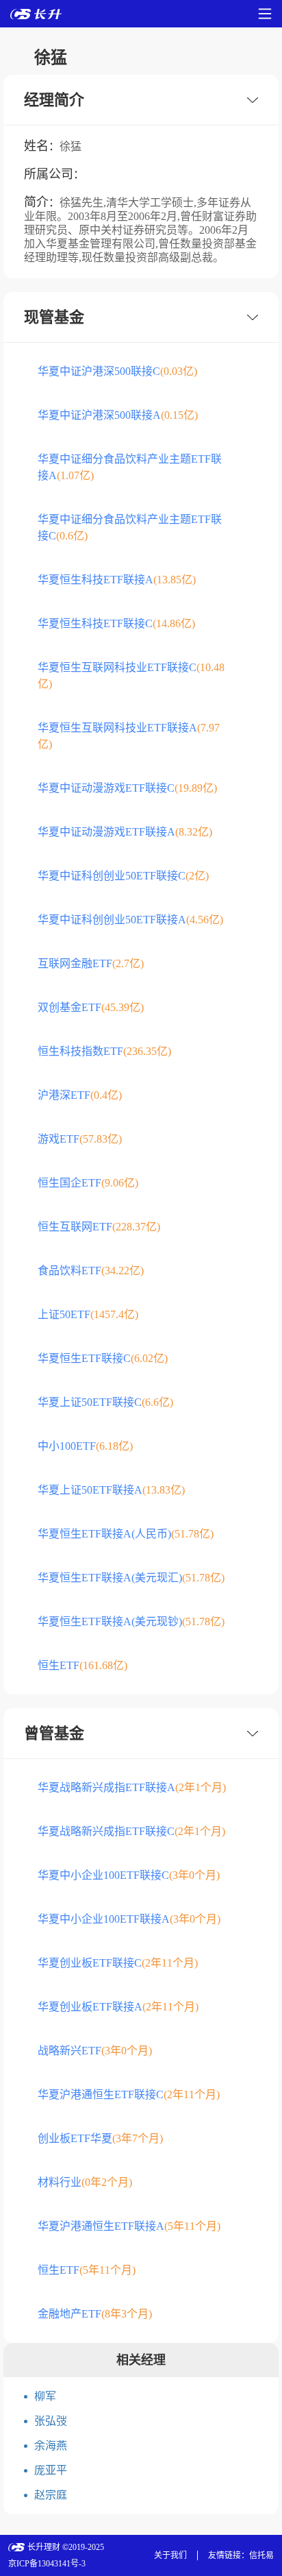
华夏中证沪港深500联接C (117, 371)
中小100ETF (85, 1446)
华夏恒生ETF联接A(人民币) (126, 1534)
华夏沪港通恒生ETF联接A (129, 2226)
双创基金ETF (91, 1007)
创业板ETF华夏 (100, 2138)
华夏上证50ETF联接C (105, 1402)
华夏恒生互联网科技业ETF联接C (131, 676)
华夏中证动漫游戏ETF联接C (127, 788)
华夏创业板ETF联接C (118, 1963)
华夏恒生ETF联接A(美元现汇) (131, 1578)
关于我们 (170, 2555)
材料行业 (85, 2182)
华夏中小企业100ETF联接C (129, 1875)
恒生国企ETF (88, 1183)
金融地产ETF (95, 2314)
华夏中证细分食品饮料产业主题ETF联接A (130, 467)
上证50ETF (88, 1314)
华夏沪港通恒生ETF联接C (129, 2094)
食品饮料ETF (91, 1271)
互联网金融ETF (91, 963)
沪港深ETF (80, 1095)
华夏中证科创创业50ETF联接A (130, 920)
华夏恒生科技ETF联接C (116, 623)
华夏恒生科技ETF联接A (117, 580)
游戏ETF (80, 1139)
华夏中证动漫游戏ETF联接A (125, 832)
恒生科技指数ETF (104, 1051)
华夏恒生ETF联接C (103, 1358)
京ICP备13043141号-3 (47, 2564)
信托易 (261, 2555)
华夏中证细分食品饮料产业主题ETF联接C (130, 527)
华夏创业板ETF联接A (118, 2007)
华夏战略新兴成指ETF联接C (131, 1831)
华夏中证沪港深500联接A (118, 415)
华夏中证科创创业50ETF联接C (123, 876)
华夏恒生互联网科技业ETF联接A (129, 736)
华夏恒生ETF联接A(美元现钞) (131, 1621)
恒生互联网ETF (99, 1227)
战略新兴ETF (95, 2051)
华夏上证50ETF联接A (111, 1490)
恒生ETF (82, 1665)
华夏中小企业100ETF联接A (129, 1919)
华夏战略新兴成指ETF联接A (132, 1787)
